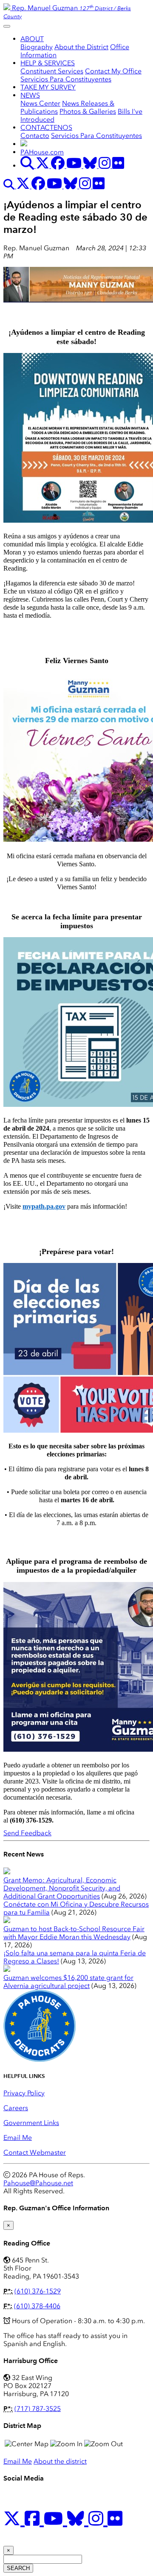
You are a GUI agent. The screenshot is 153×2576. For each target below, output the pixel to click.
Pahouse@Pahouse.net (38, 2183)
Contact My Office (113, 71)
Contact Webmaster (35, 2152)
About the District (81, 47)
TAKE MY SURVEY (48, 87)
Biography (37, 47)
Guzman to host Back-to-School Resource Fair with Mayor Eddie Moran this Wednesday (74, 1933)
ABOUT (32, 39)
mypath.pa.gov (44, 1206)
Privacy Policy (24, 2093)
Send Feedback (27, 1833)
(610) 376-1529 (38, 2291)
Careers (16, 2108)
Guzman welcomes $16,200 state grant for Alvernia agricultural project (68, 1982)
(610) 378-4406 (37, 2306)
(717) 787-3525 (38, 2409)
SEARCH (18, 2568)
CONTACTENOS (46, 127)
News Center (40, 103)
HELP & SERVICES (48, 63)
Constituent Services (52, 71)
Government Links (31, 2123)
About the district (60, 2461)
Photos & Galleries (88, 111)
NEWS (30, 95)
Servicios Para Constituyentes (66, 79)
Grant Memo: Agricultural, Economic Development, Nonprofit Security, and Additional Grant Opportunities (62, 1888)
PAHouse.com (42, 152)
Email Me (18, 2138)
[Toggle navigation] (7, 26)
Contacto (35, 136)
